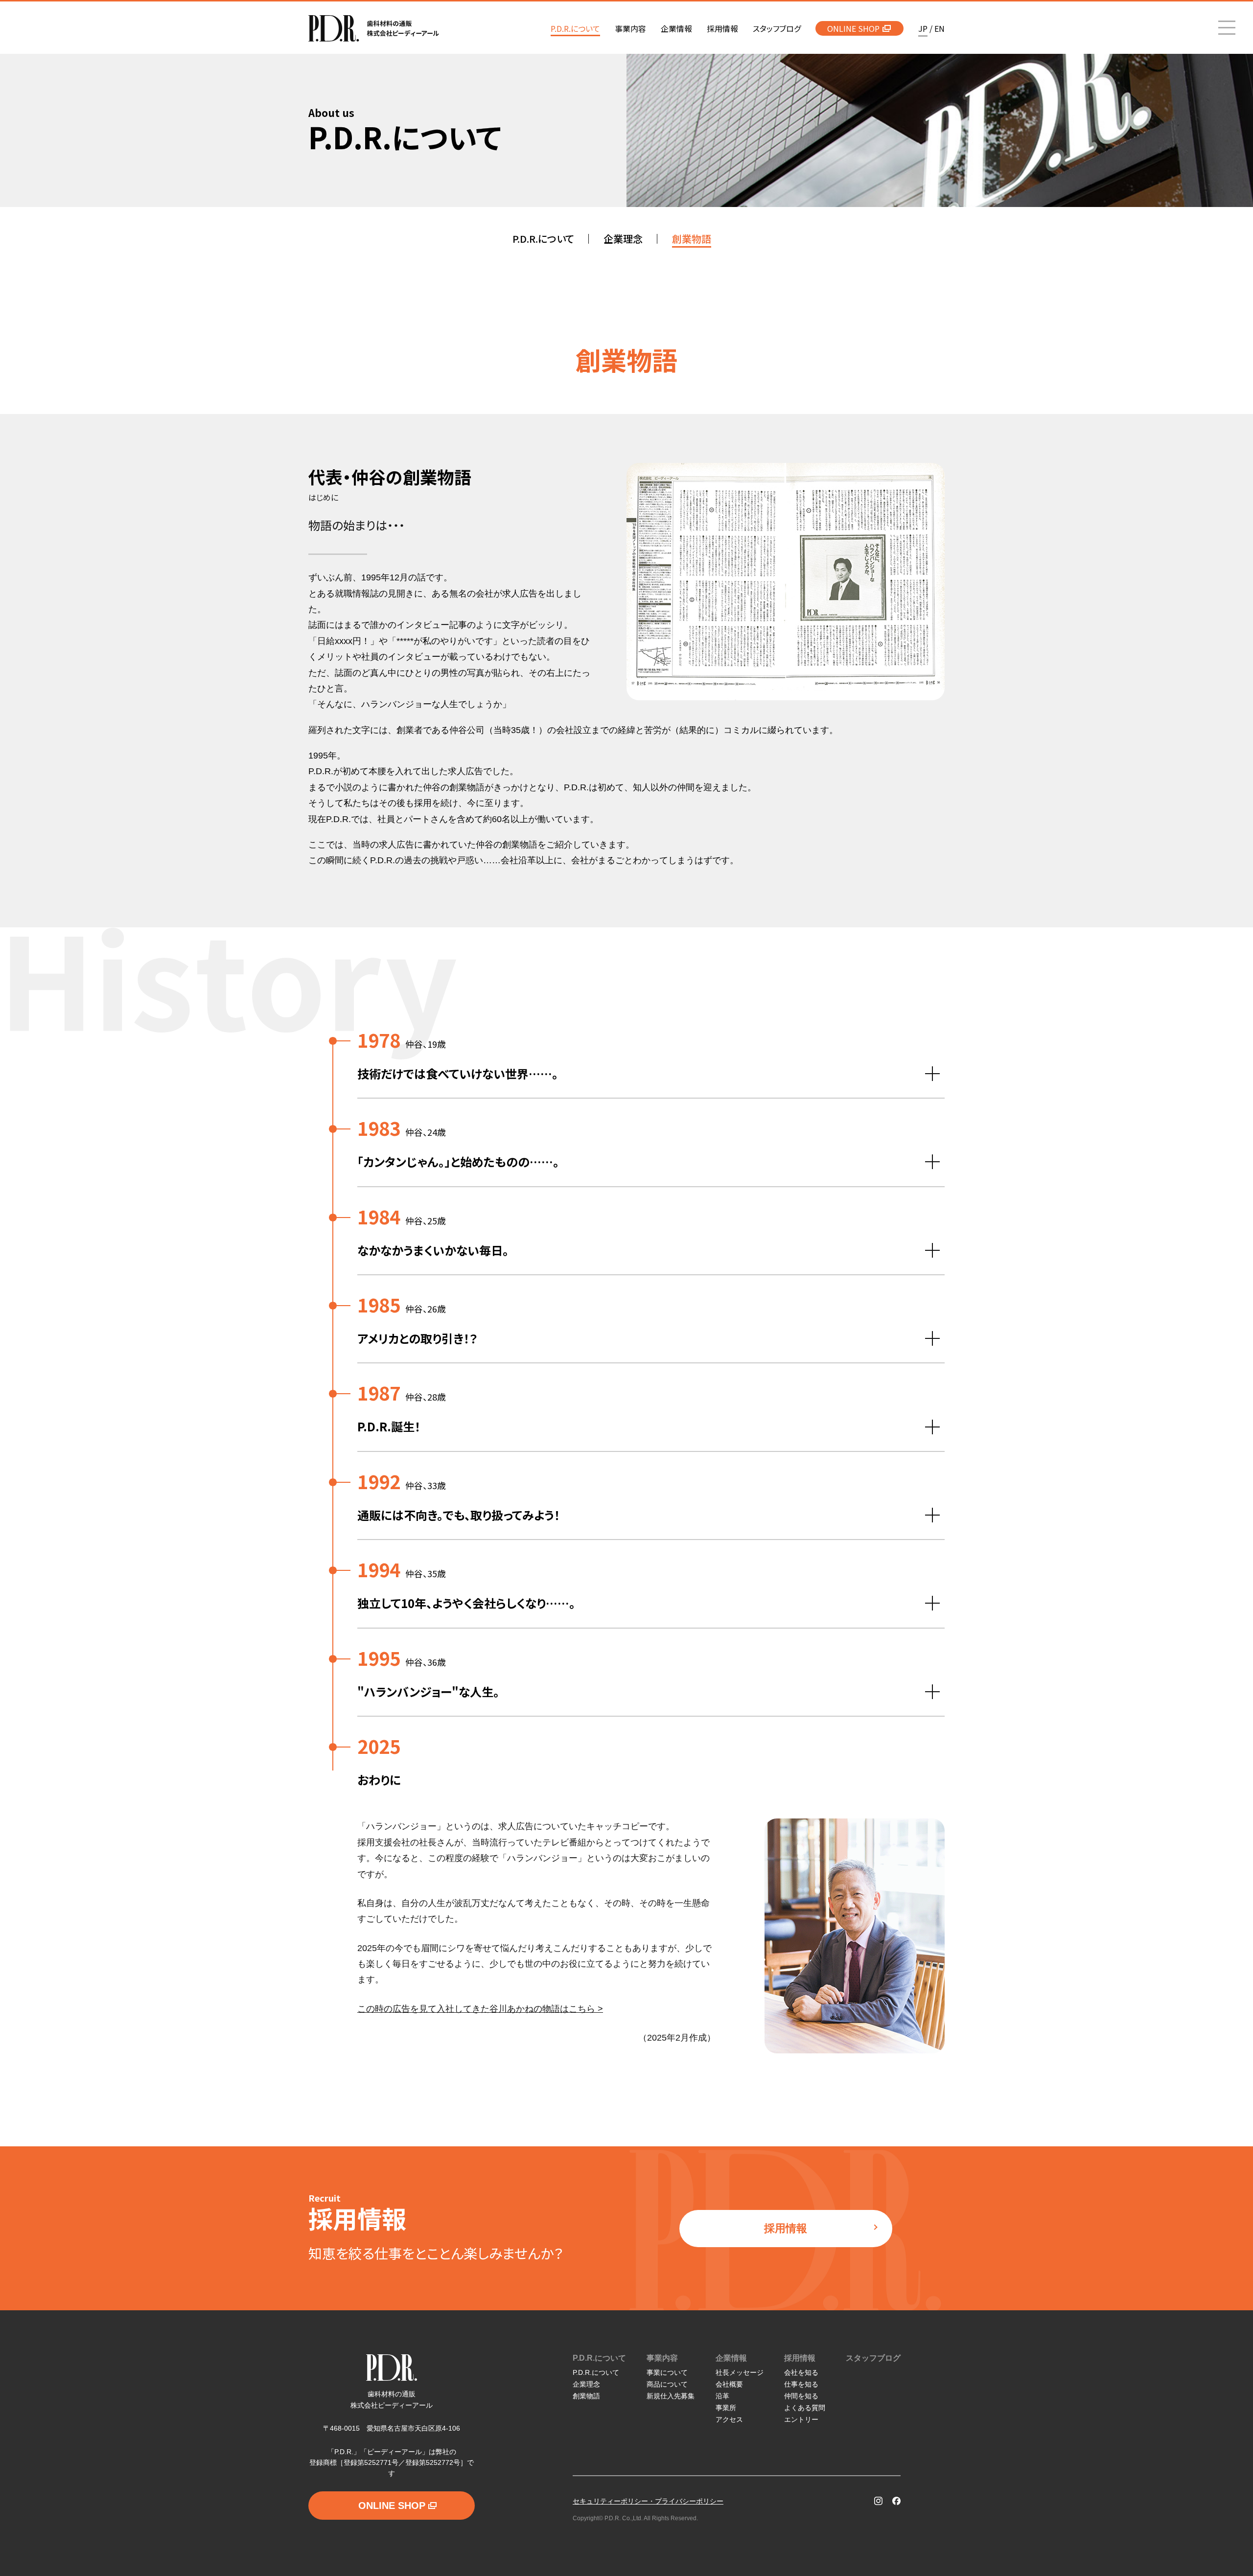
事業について (667, 2372)
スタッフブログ (873, 2358)
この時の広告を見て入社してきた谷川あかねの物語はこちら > (480, 2009)
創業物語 (586, 2396)
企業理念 (586, 2384)
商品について (667, 2384)
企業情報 (731, 2358)
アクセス (729, 2419)
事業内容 (662, 2358)
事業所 (726, 2408)
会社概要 (729, 2384)
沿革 (722, 2396)
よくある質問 (805, 2408)
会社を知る (801, 2372)
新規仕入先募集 (671, 2396)
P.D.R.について (599, 2358)
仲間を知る (801, 2396)
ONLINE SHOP (853, 28)
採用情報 (786, 2228)
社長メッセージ (740, 2372)
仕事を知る (801, 2384)
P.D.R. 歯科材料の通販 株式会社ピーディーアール (374, 28)
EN (940, 28)
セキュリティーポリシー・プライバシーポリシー (648, 2501)
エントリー (801, 2419)
